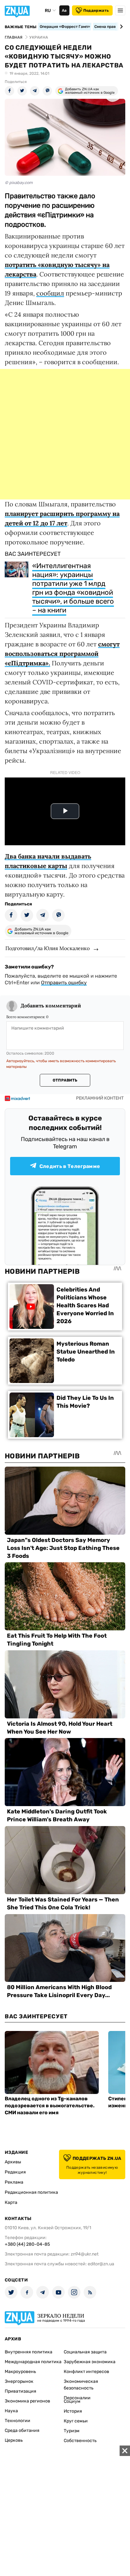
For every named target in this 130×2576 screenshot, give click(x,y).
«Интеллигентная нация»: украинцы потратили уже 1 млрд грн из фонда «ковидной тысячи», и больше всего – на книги (73, 588)
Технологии (18, 2421)
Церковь (14, 2440)
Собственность (80, 2441)
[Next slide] (120, 27)
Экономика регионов (27, 2401)
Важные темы (21, 27)
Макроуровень (20, 2372)
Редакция (15, 2172)
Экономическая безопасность (81, 2385)
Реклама (14, 2182)
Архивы (13, 2162)
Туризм (72, 2431)
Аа (64, 10)
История (73, 2411)
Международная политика (33, 2362)
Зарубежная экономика (90, 2362)
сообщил (50, 293)
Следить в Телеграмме (70, 1166)
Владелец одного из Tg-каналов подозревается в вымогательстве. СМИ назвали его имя (50, 2106)
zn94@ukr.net (85, 2254)
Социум (72, 2401)
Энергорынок (19, 2381)
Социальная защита (85, 2352)
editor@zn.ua (101, 2264)
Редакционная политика (31, 2192)
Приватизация (21, 2391)
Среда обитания (22, 2430)
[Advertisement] (65, 434)
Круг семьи (76, 2421)
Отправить (65, 1080)
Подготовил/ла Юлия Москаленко (47, 948)
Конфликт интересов (86, 2372)
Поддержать (96, 10)
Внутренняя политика (29, 2352)
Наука (11, 2411)
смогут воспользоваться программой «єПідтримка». (62, 654)
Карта (11, 2202)
